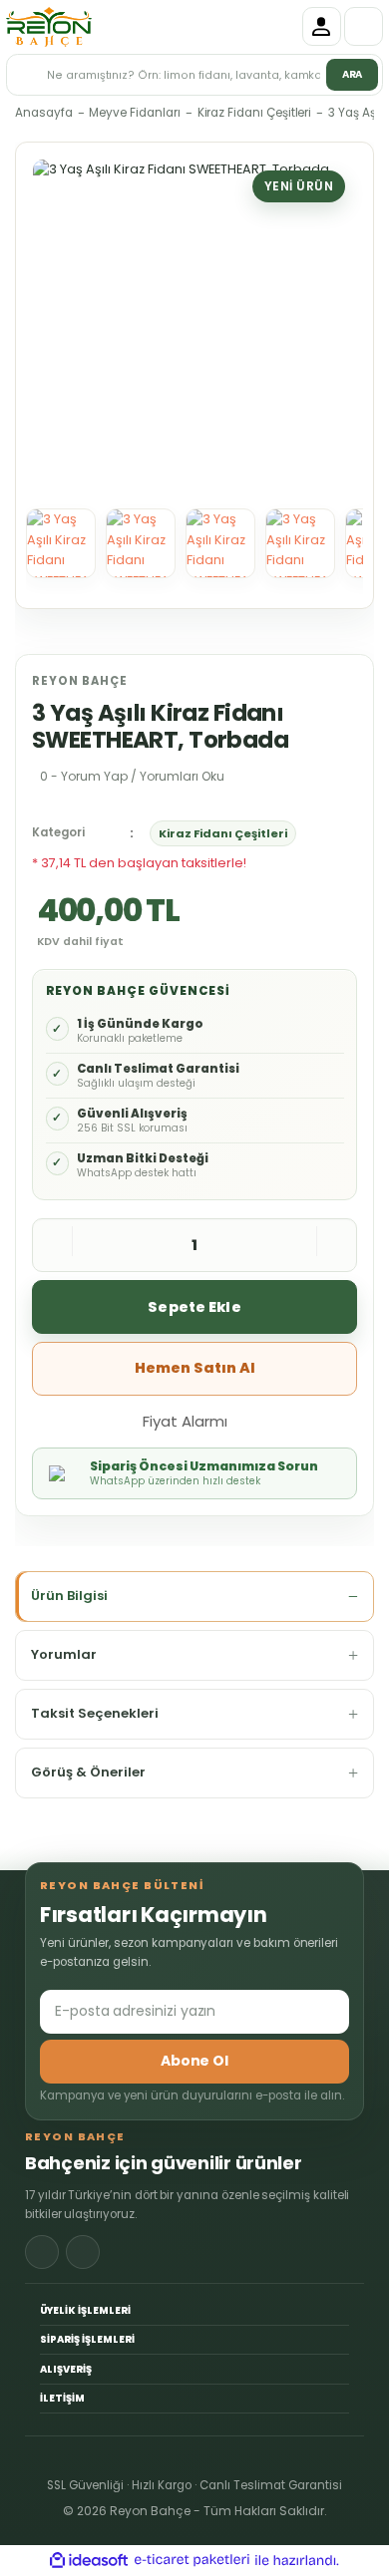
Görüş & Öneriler (88, 1772)
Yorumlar (64, 1654)
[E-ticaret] (192, 2561)
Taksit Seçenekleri (95, 1713)
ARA (353, 74)
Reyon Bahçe (80, 681)
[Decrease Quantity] (53, 1245)
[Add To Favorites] (267, 1420)
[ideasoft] (89, 2561)
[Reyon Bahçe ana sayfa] (49, 27)
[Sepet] (364, 26)
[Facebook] (42, 2252)
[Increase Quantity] (336, 1245)
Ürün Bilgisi (69, 1596)
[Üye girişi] (322, 26)
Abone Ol (194, 2061)
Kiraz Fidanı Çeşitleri (223, 833)
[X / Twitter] (83, 2252)
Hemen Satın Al (195, 1368)
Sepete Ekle (194, 1307)
